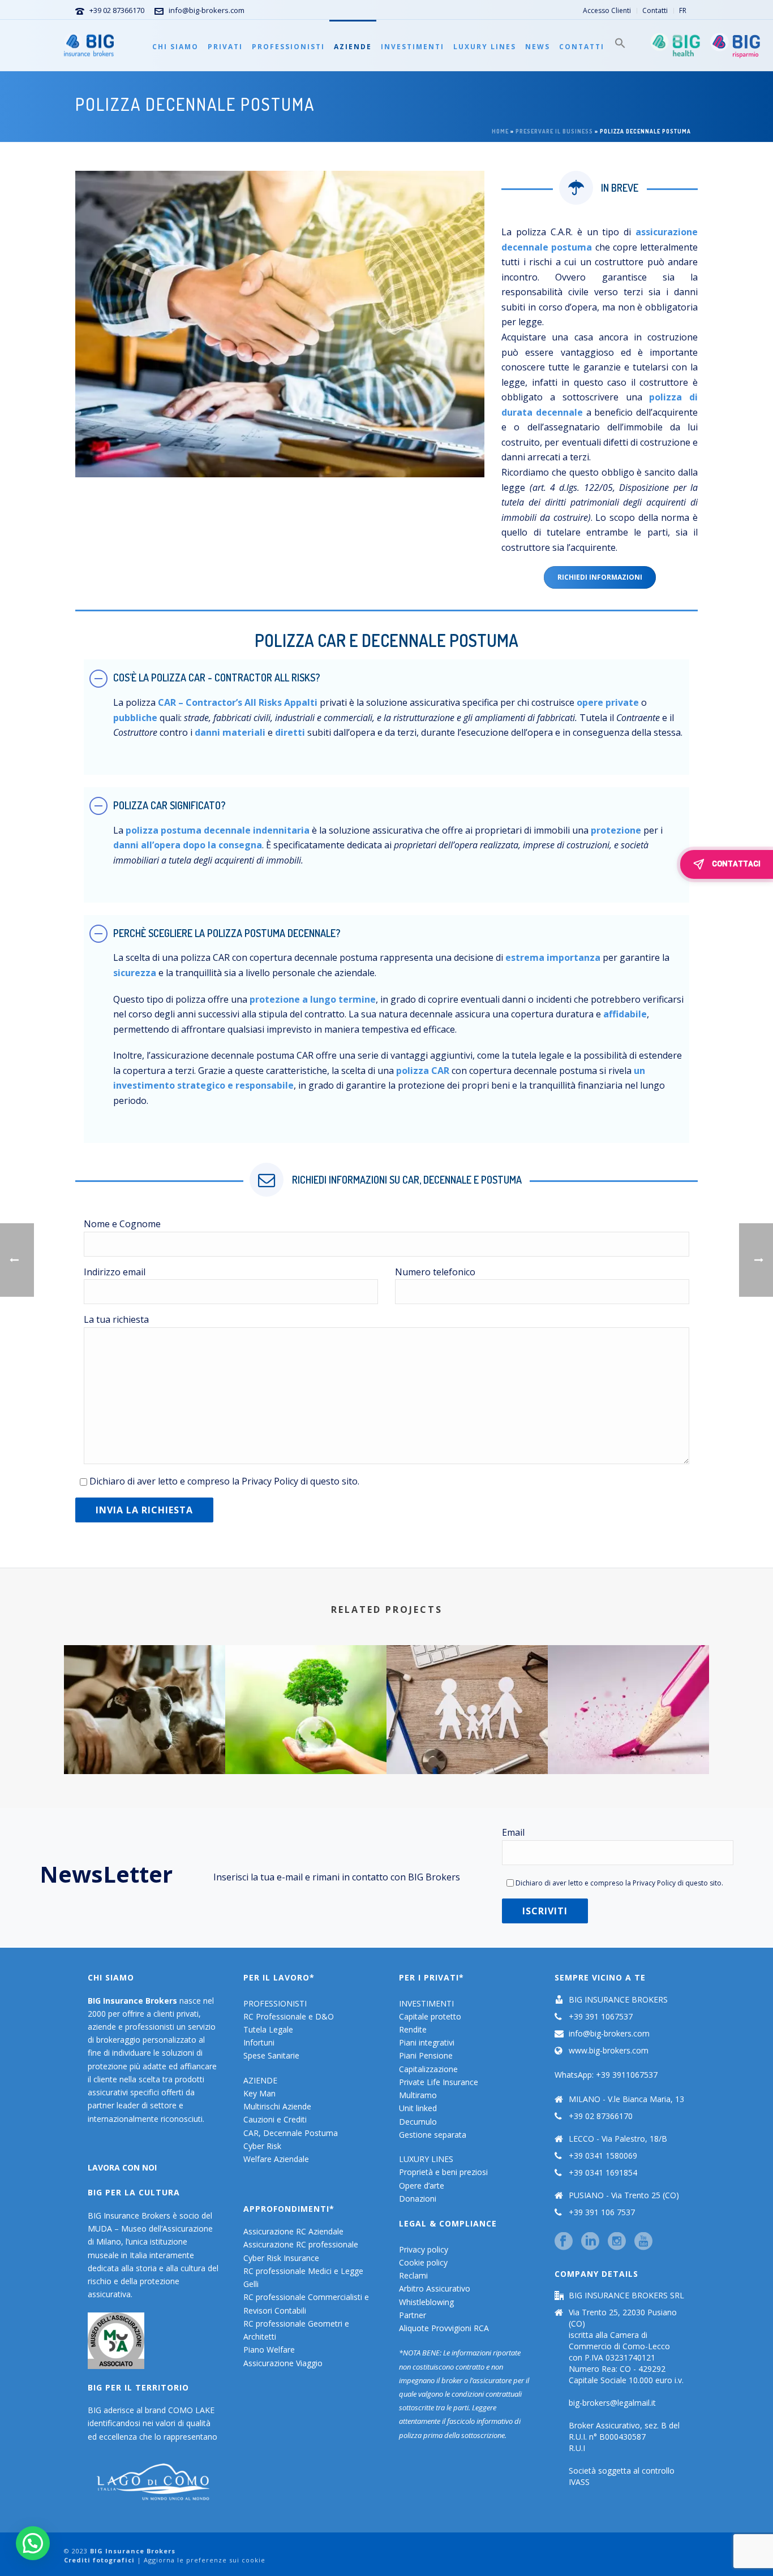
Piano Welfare (269, 2350)
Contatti (582, 47)
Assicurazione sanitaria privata (467, 1732)
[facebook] (564, 2242)
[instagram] (617, 2242)
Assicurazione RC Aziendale (293, 2231)
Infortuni (259, 2042)
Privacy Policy (270, 1481)
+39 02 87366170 (117, 10)
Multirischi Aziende (277, 2106)
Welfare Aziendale (276, 2159)
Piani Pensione (426, 2055)
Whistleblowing (426, 2302)
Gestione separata (433, 2135)
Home (500, 131)
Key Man (259, 2093)
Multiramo (418, 2095)
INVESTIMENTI (413, 47)
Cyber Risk (262, 2146)
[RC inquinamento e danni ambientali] (306, 1690)
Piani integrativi (427, 2042)
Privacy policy (424, 2249)
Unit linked (418, 2108)
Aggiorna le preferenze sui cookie (205, 2560)
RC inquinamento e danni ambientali (306, 1744)
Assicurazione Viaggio (283, 2363)
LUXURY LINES (485, 47)
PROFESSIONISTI (288, 47)
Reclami (413, 2275)
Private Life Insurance (439, 2082)
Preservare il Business (554, 131)
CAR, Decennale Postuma (291, 2133)
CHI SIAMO (175, 47)
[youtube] (643, 2242)
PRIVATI (225, 47)
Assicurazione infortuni (629, 1732)
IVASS (579, 2482)
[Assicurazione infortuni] (628, 1690)
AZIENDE (353, 47)
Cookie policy (423, 2262)
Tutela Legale (268, 2029)
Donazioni (418, 2199)
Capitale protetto (430, 2016)
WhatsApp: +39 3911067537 (606, 2075)
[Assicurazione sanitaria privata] (467, 1690)
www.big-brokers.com (609, 2051)
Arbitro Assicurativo (435, 2288)
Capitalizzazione (428, 2069)
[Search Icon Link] (620, 45)
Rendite (413, 2029)
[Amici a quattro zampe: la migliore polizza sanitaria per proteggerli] (145, 1690)
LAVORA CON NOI (122, 2167)
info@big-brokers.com (207, 10)
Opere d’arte (422, 2185)
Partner (413, 2315)
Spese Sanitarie (271, 2055)
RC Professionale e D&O (289, 2016)
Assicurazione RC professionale (301, 2244)
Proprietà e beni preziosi (443, 2172)
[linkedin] (590, 2242)
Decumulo (418, 2122)
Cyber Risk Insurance (281, 2258)
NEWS (538, 47)
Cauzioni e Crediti (275, 2119)
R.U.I (577, 2448)
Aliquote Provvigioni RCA (444, 2328)
